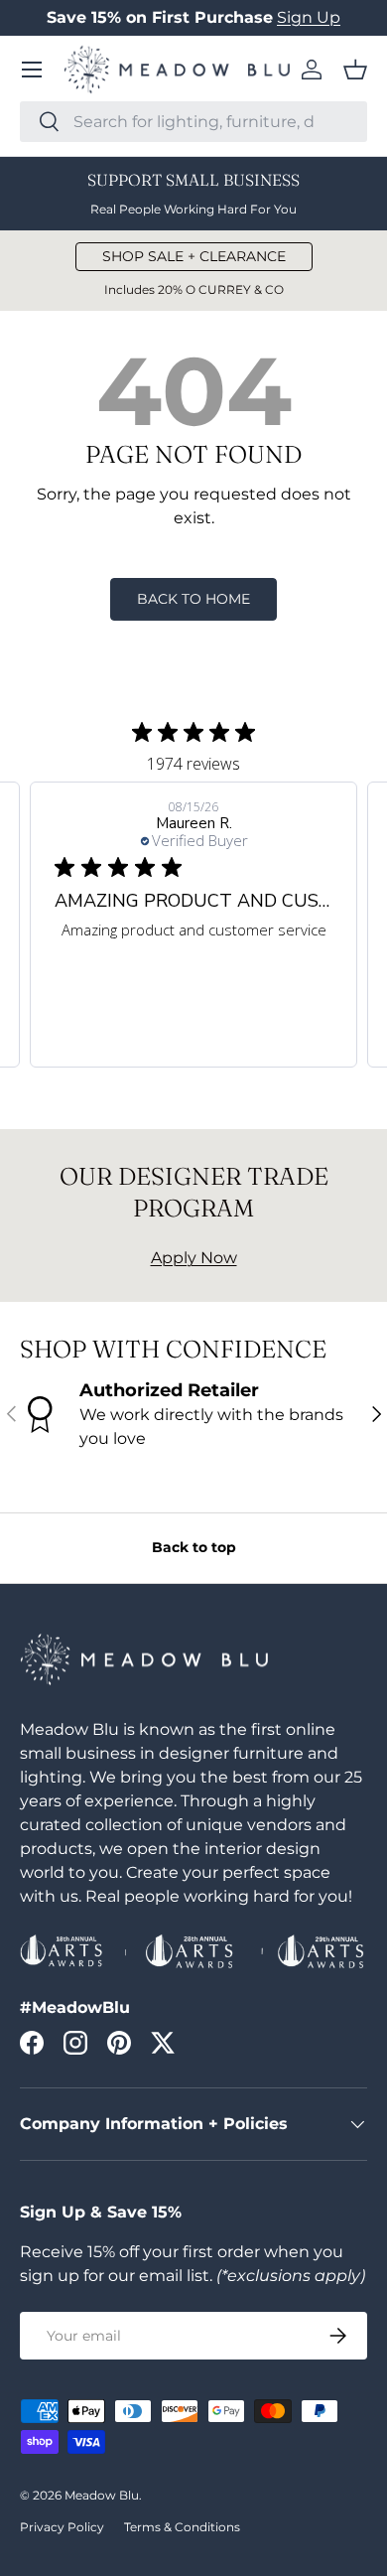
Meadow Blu (102, 2495)
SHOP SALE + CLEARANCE (194, 256)
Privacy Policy (62, 2527)
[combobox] (193, 122)
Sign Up (309, 17)
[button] (355, 70)
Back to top (194, 1547)
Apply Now (194, 1258)
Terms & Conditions (182, 2527)
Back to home (193, 599)
